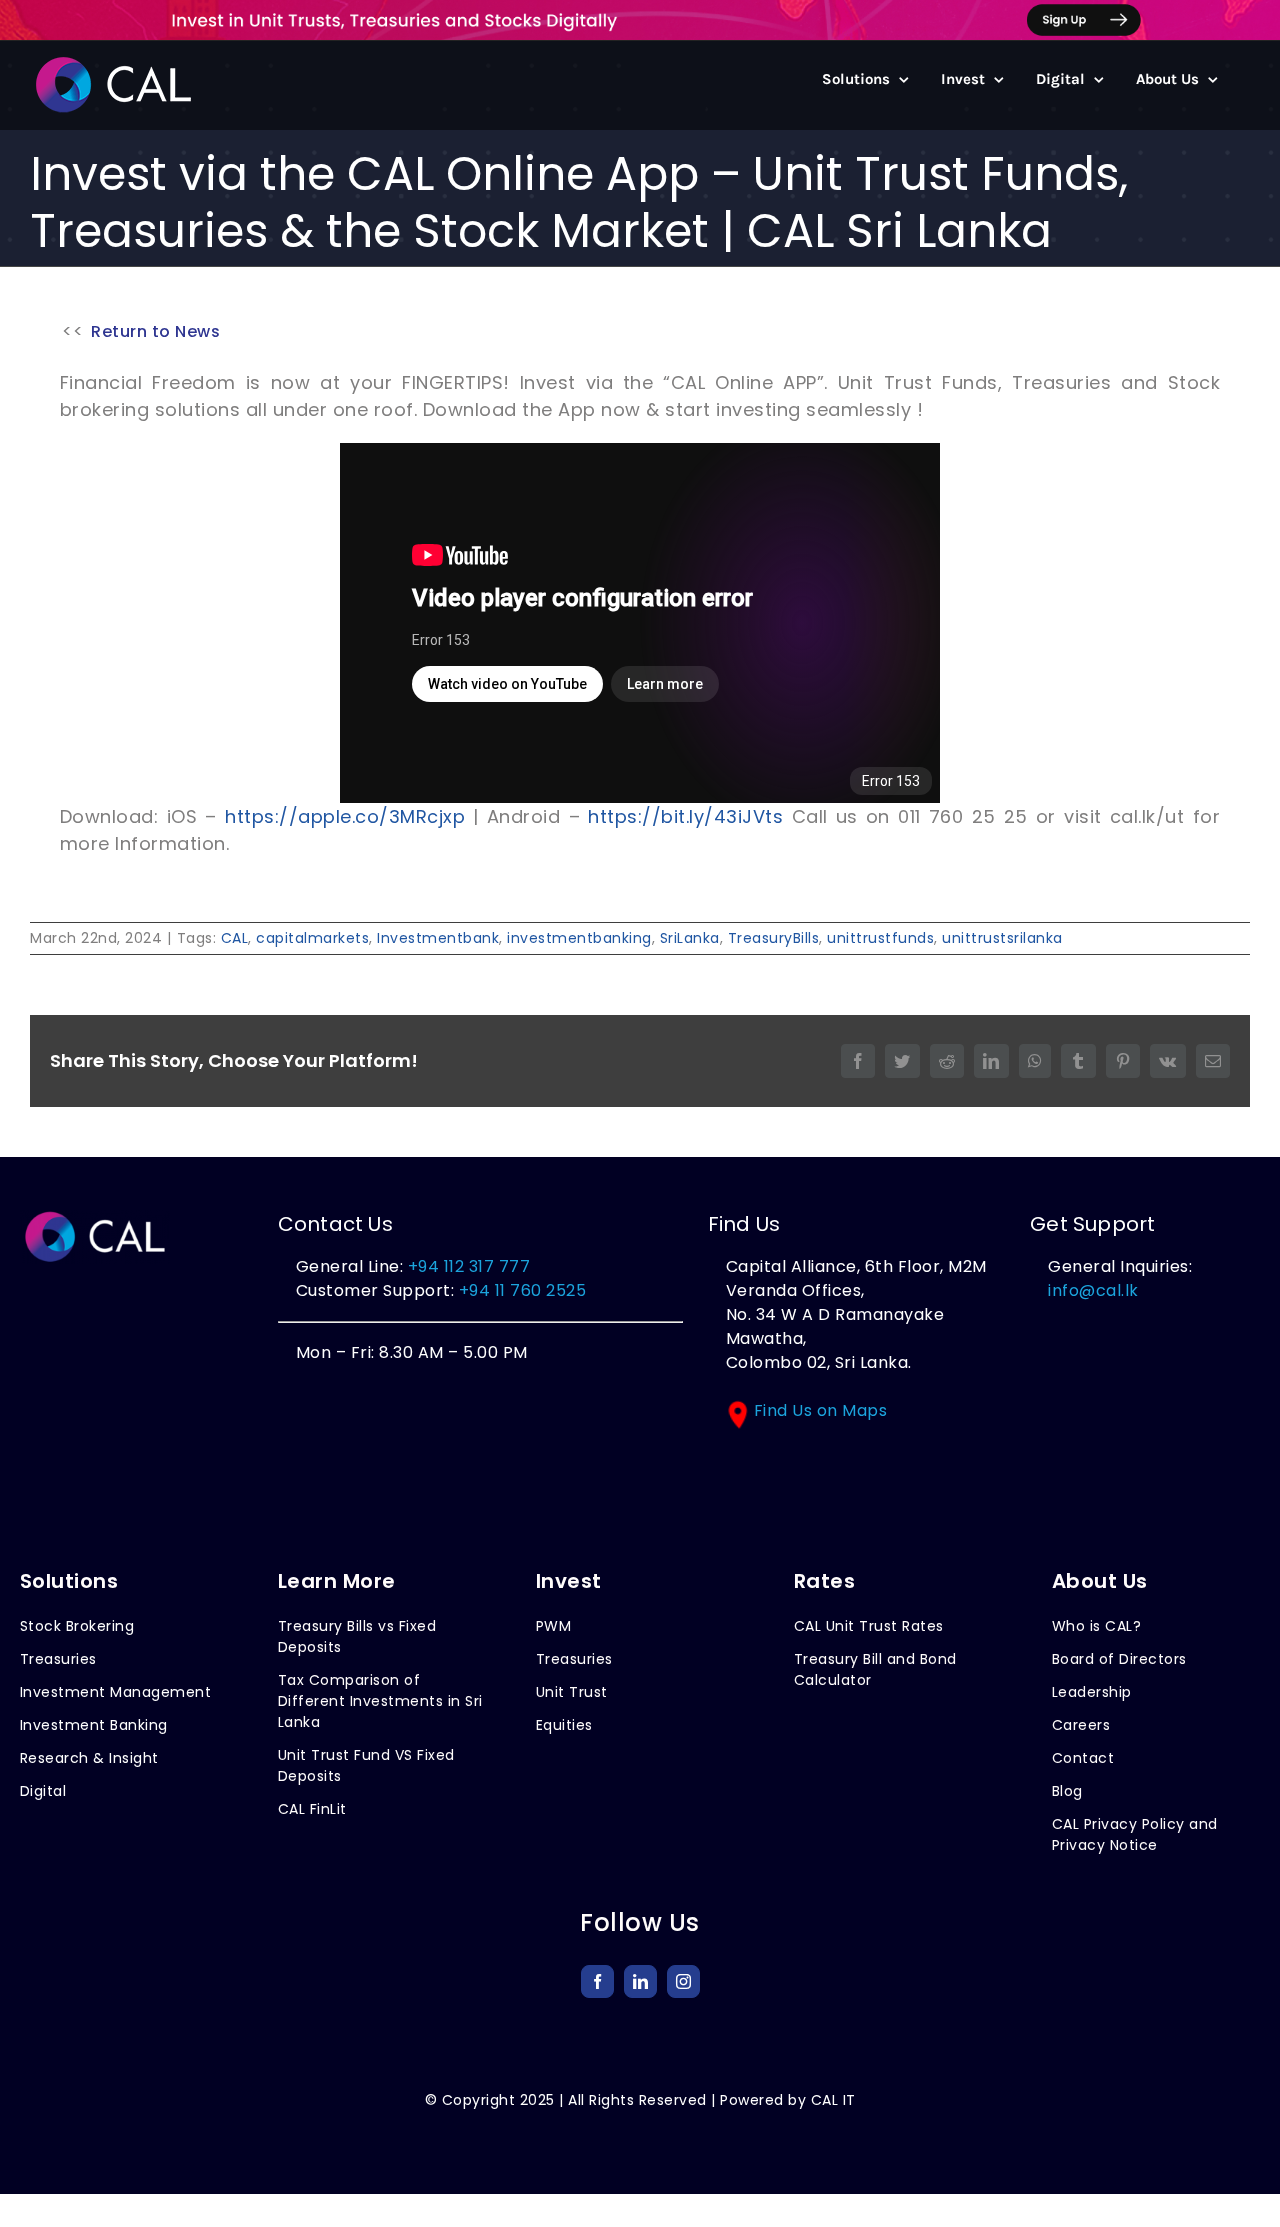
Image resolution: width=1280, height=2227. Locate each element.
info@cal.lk (1093, 1290)
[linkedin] (640, 1981)
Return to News (155, 331)
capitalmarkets (312, 938)
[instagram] (683, 1981)
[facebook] (597, 1981)
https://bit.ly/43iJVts (685, 816)
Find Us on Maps (821, 1410)
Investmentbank (438, 938)
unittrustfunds (880, 938)
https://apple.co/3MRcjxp (345, 816)
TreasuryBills (774, 938)
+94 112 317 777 (469, 1266)
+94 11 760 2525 (520, 1290)
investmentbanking (579, 938)
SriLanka (690, 938)
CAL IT (833, 2100)
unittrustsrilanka (1002, 938)
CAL (235, 938)
